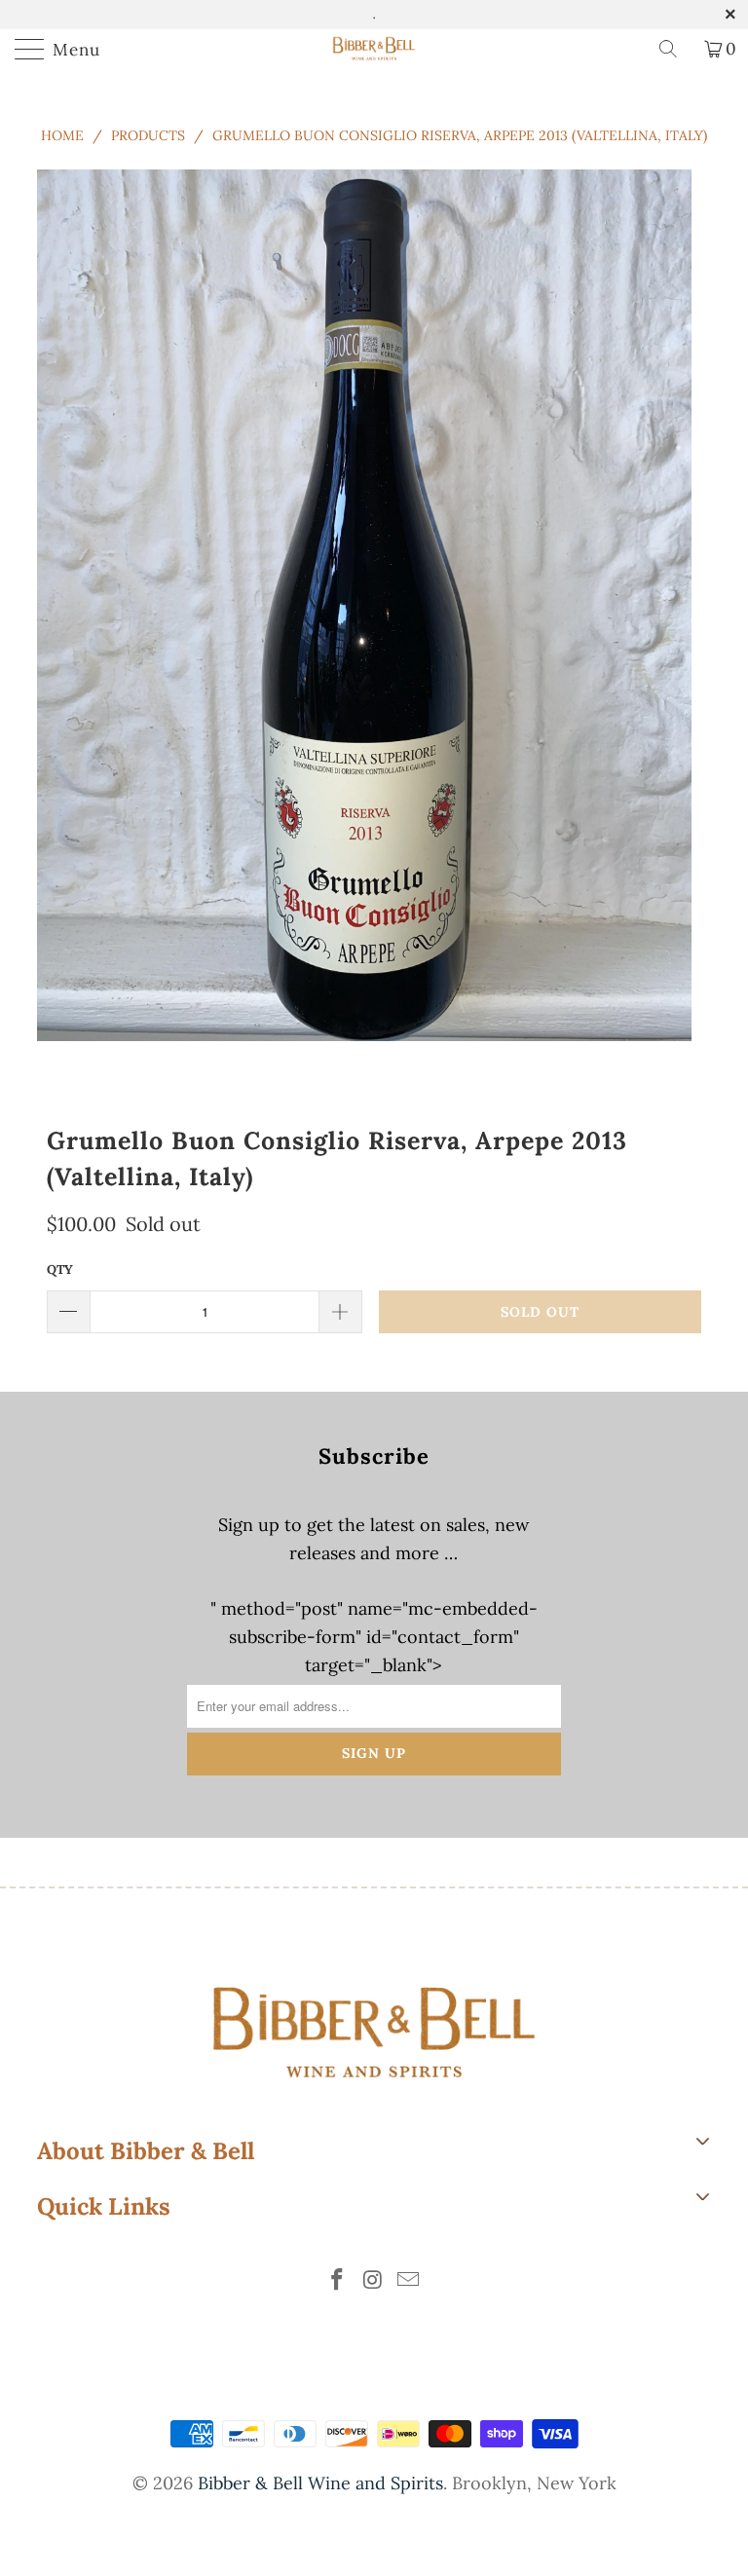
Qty (60, 1269)
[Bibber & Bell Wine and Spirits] (374, 49)
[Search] (675, 49)
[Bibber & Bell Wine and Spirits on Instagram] (373, 2281)
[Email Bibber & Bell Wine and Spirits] (409, 2281)
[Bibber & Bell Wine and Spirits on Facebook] (337, 2281)
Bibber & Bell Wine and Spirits (320, 2483)
